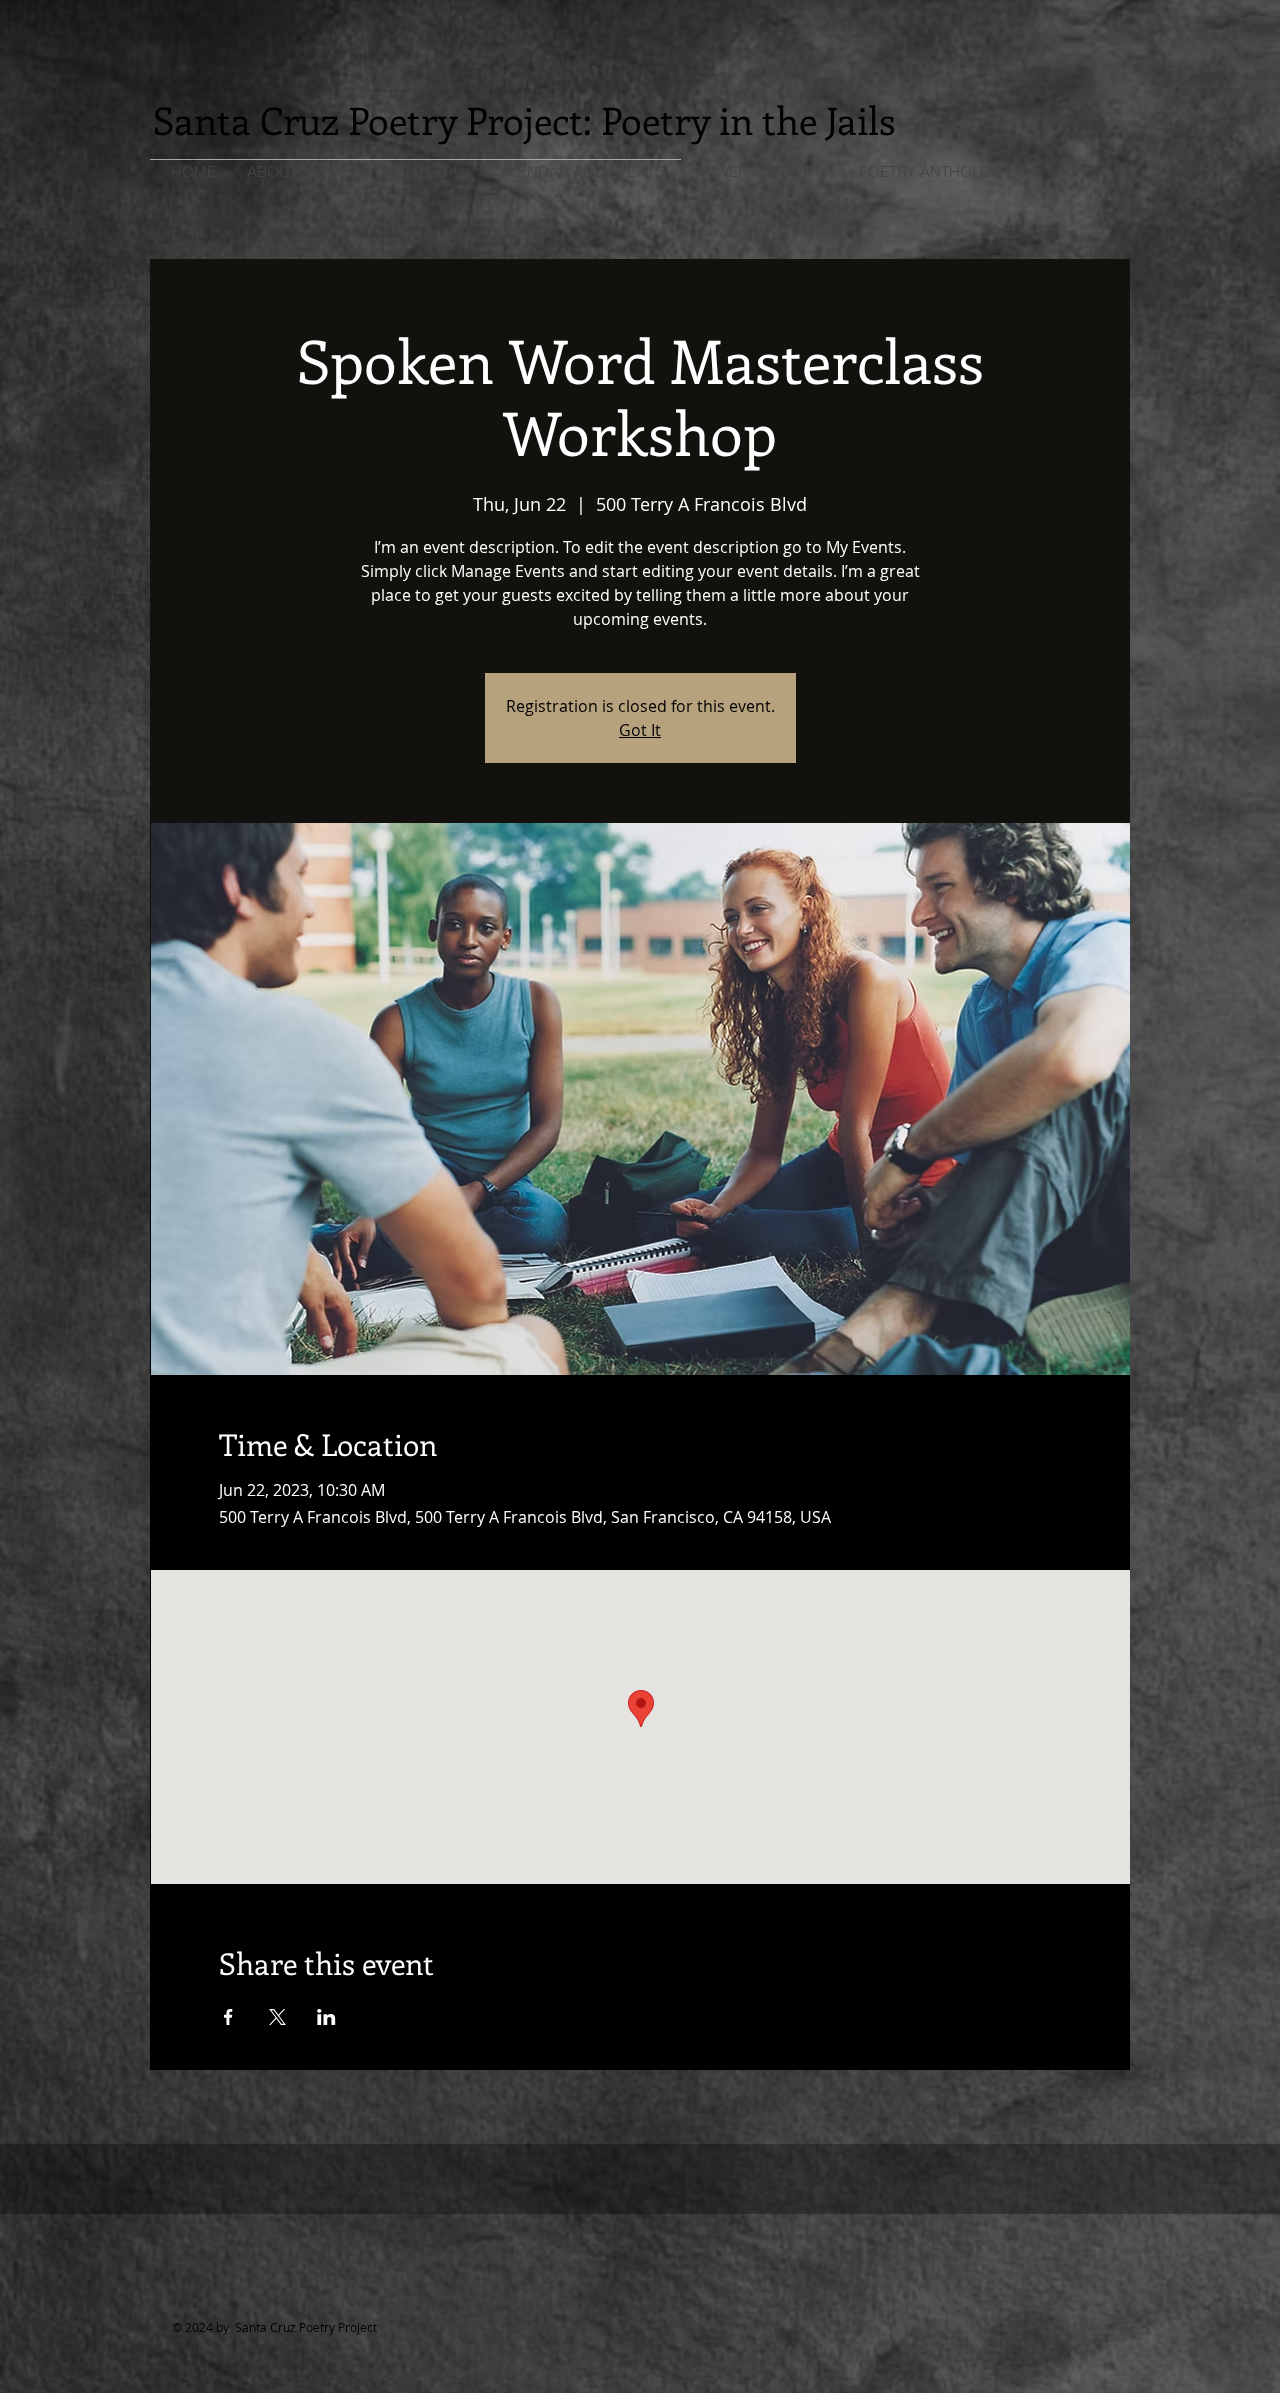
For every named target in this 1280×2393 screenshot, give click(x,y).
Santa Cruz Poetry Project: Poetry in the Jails (524, 119)
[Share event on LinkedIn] (326, 2017)
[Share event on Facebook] (228, 2017)
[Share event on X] (277, 2017)
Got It (640, 730)
